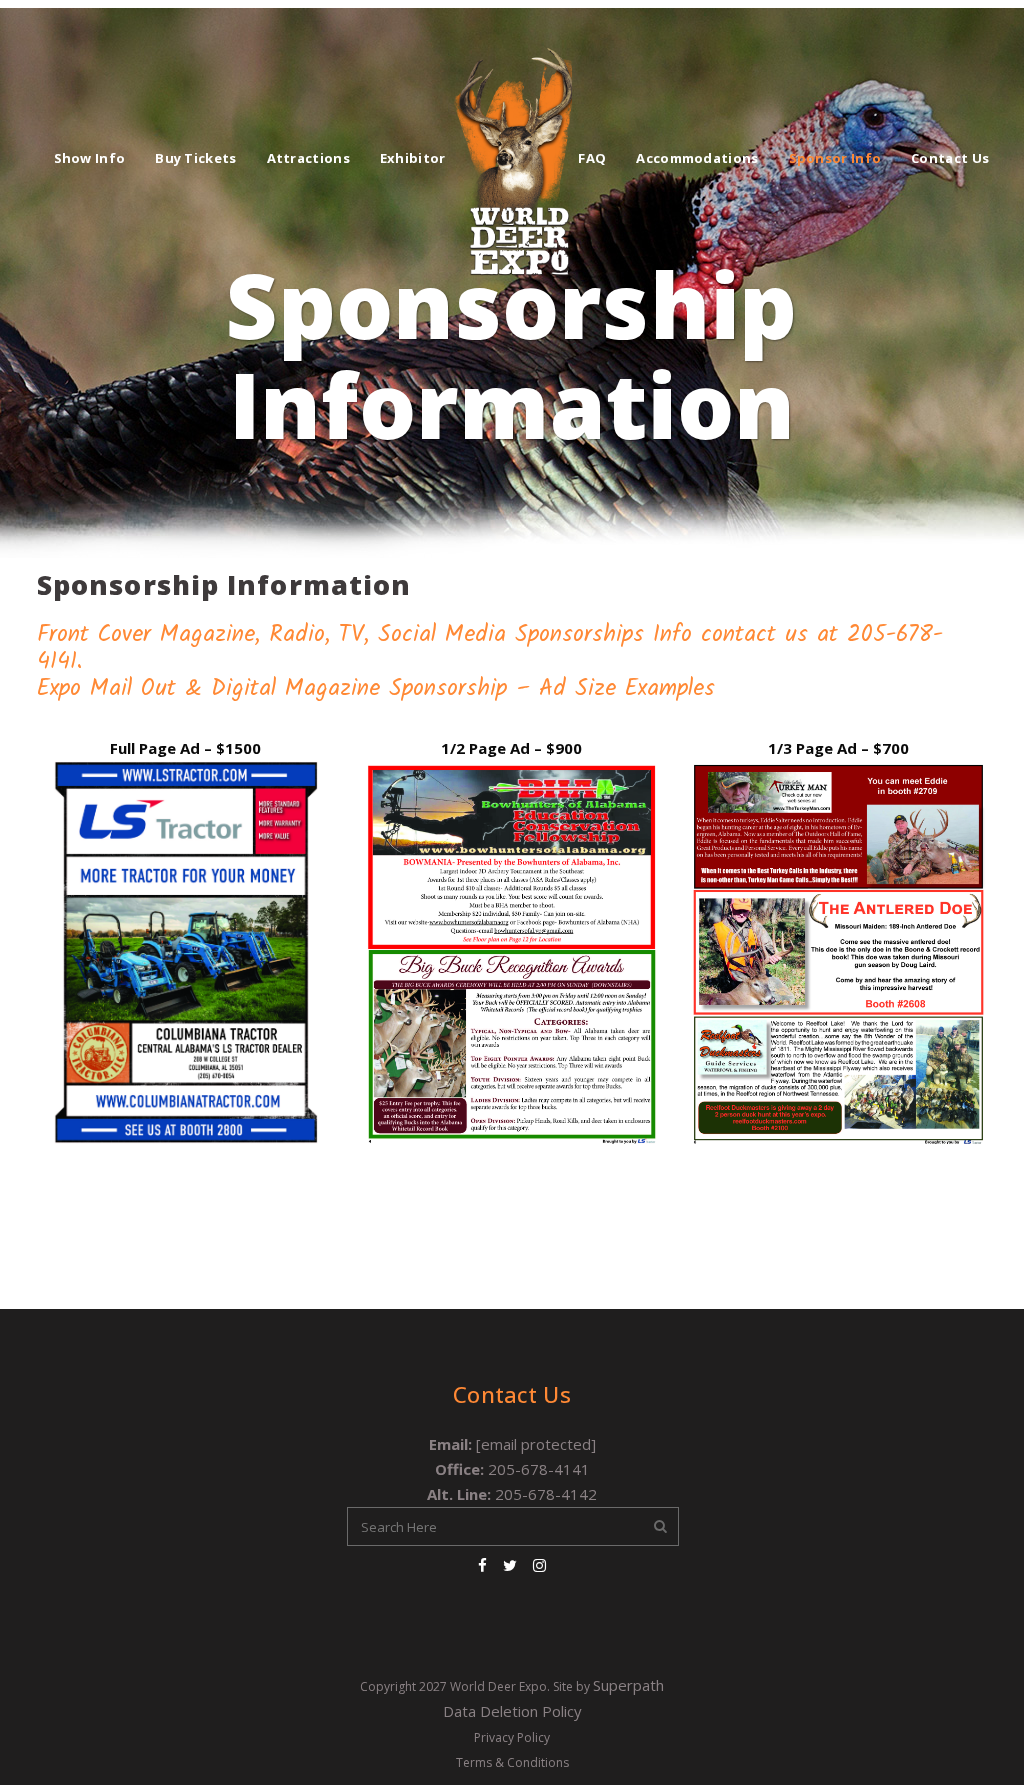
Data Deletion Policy (512, 1711)
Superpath (628, 1685)
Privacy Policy (512, 1737)
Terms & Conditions (512, 1762)
